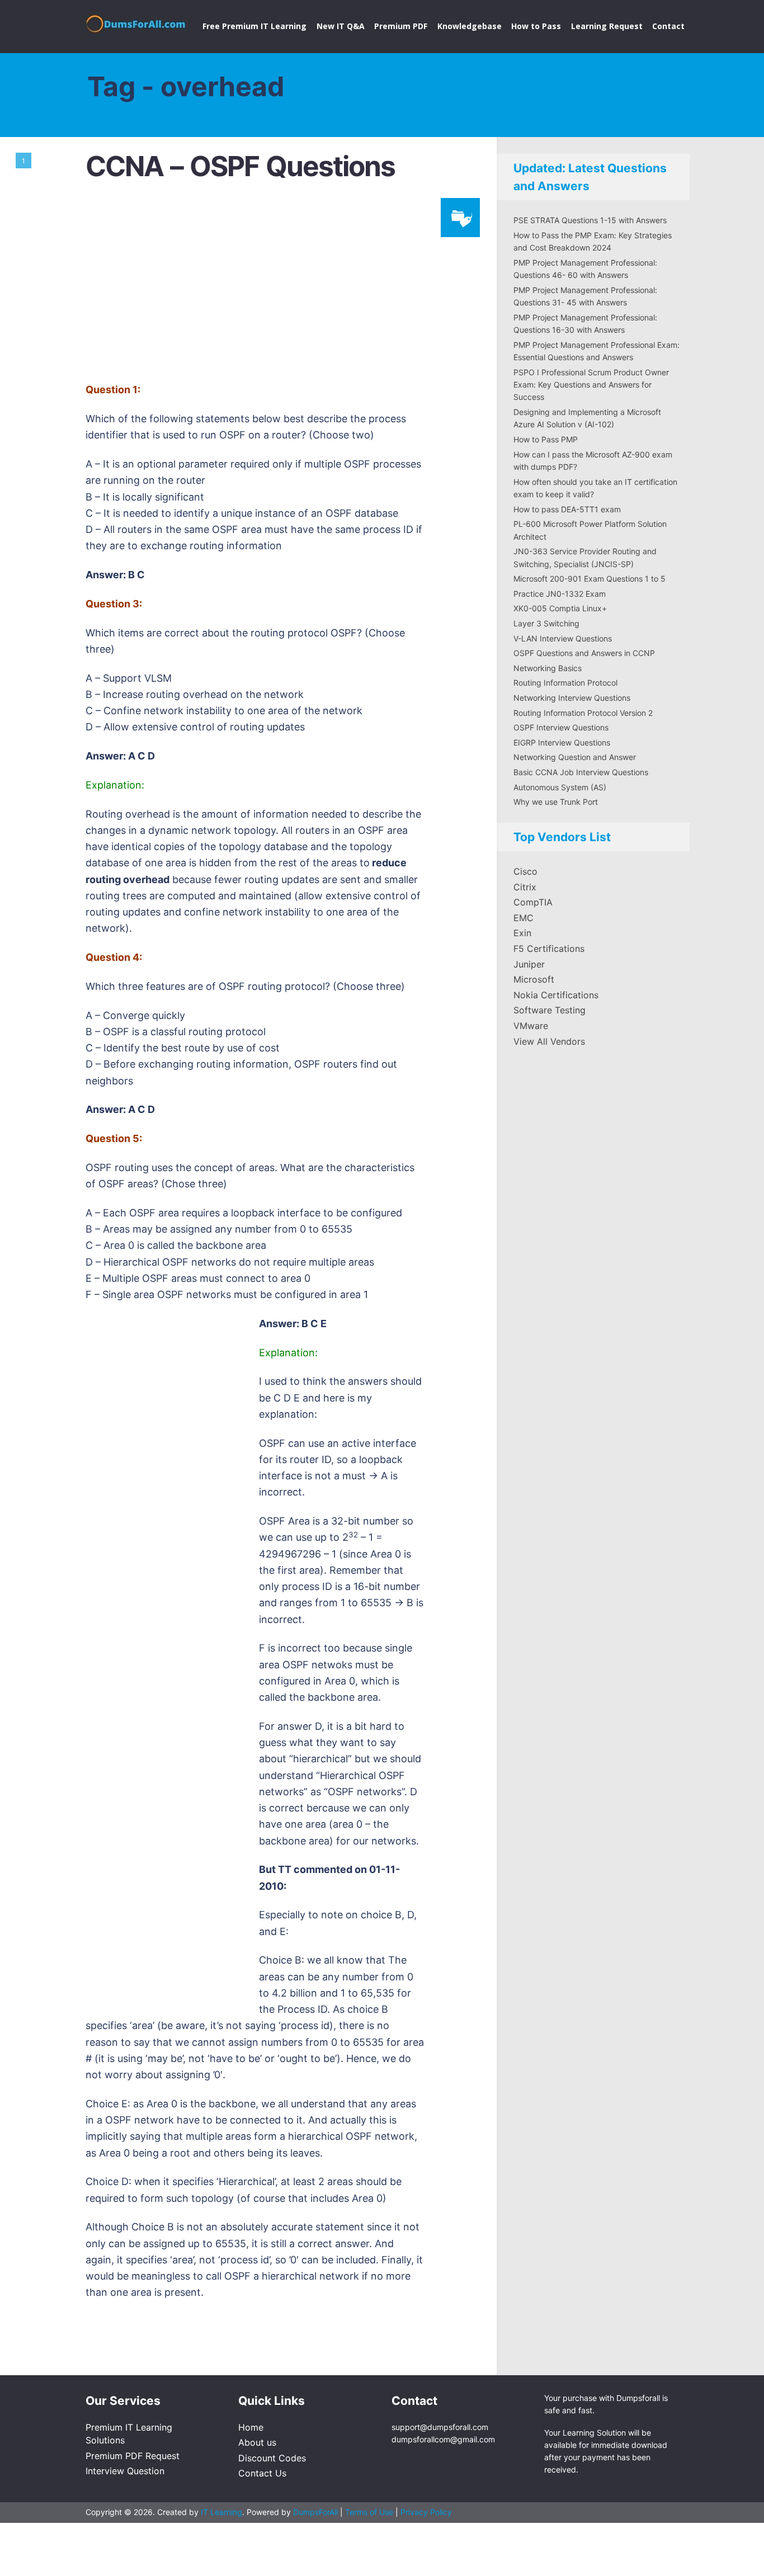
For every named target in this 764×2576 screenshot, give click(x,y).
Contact (668, 26)
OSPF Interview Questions (561, 727)
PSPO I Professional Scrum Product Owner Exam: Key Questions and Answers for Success (591, 385)
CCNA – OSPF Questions (240, 166)
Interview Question (125, 2471)
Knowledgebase (470, 26)
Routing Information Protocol (565, 683)
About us (257, 2442)
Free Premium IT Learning (254, 26)
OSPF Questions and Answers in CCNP (584, 653)
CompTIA (533, 902)
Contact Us (262, 2473)
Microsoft (534, 979)
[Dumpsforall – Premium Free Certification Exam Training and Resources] (137, 22)
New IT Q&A (341, 26)
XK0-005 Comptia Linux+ (560, 608)
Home (251, 2427)
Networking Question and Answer (575, 757)
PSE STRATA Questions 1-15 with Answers (590, 220)
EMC (524, 918)
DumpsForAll (315, 2512)
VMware (531, 1026)
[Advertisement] (281, 287)
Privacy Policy (426, 2512)
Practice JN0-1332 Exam (560, 594)
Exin (522, 933)
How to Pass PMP (546, 439)
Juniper (529, 964)
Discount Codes (272, 2458)
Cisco (525, 871)
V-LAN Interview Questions (563, 638)
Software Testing (550, 1010)
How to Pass (536, 26)
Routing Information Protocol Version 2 (583, 713)
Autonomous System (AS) (560, 787)
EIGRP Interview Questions (562, 742)
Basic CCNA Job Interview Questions (581, 772)
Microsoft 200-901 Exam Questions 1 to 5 (589, 579)
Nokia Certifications (556, 995)
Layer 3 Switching (546, 623)
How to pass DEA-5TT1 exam (567, 509)
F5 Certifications (549, 949)
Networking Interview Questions (572, 698)
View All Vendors (549, 1041)
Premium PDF (401, 26)
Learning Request (607, 26)
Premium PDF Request (133, 2456)
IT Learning (221, 2512)
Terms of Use (370, 2512)
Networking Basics (548, 668)
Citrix (525, 887)
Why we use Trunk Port (556, 802)
